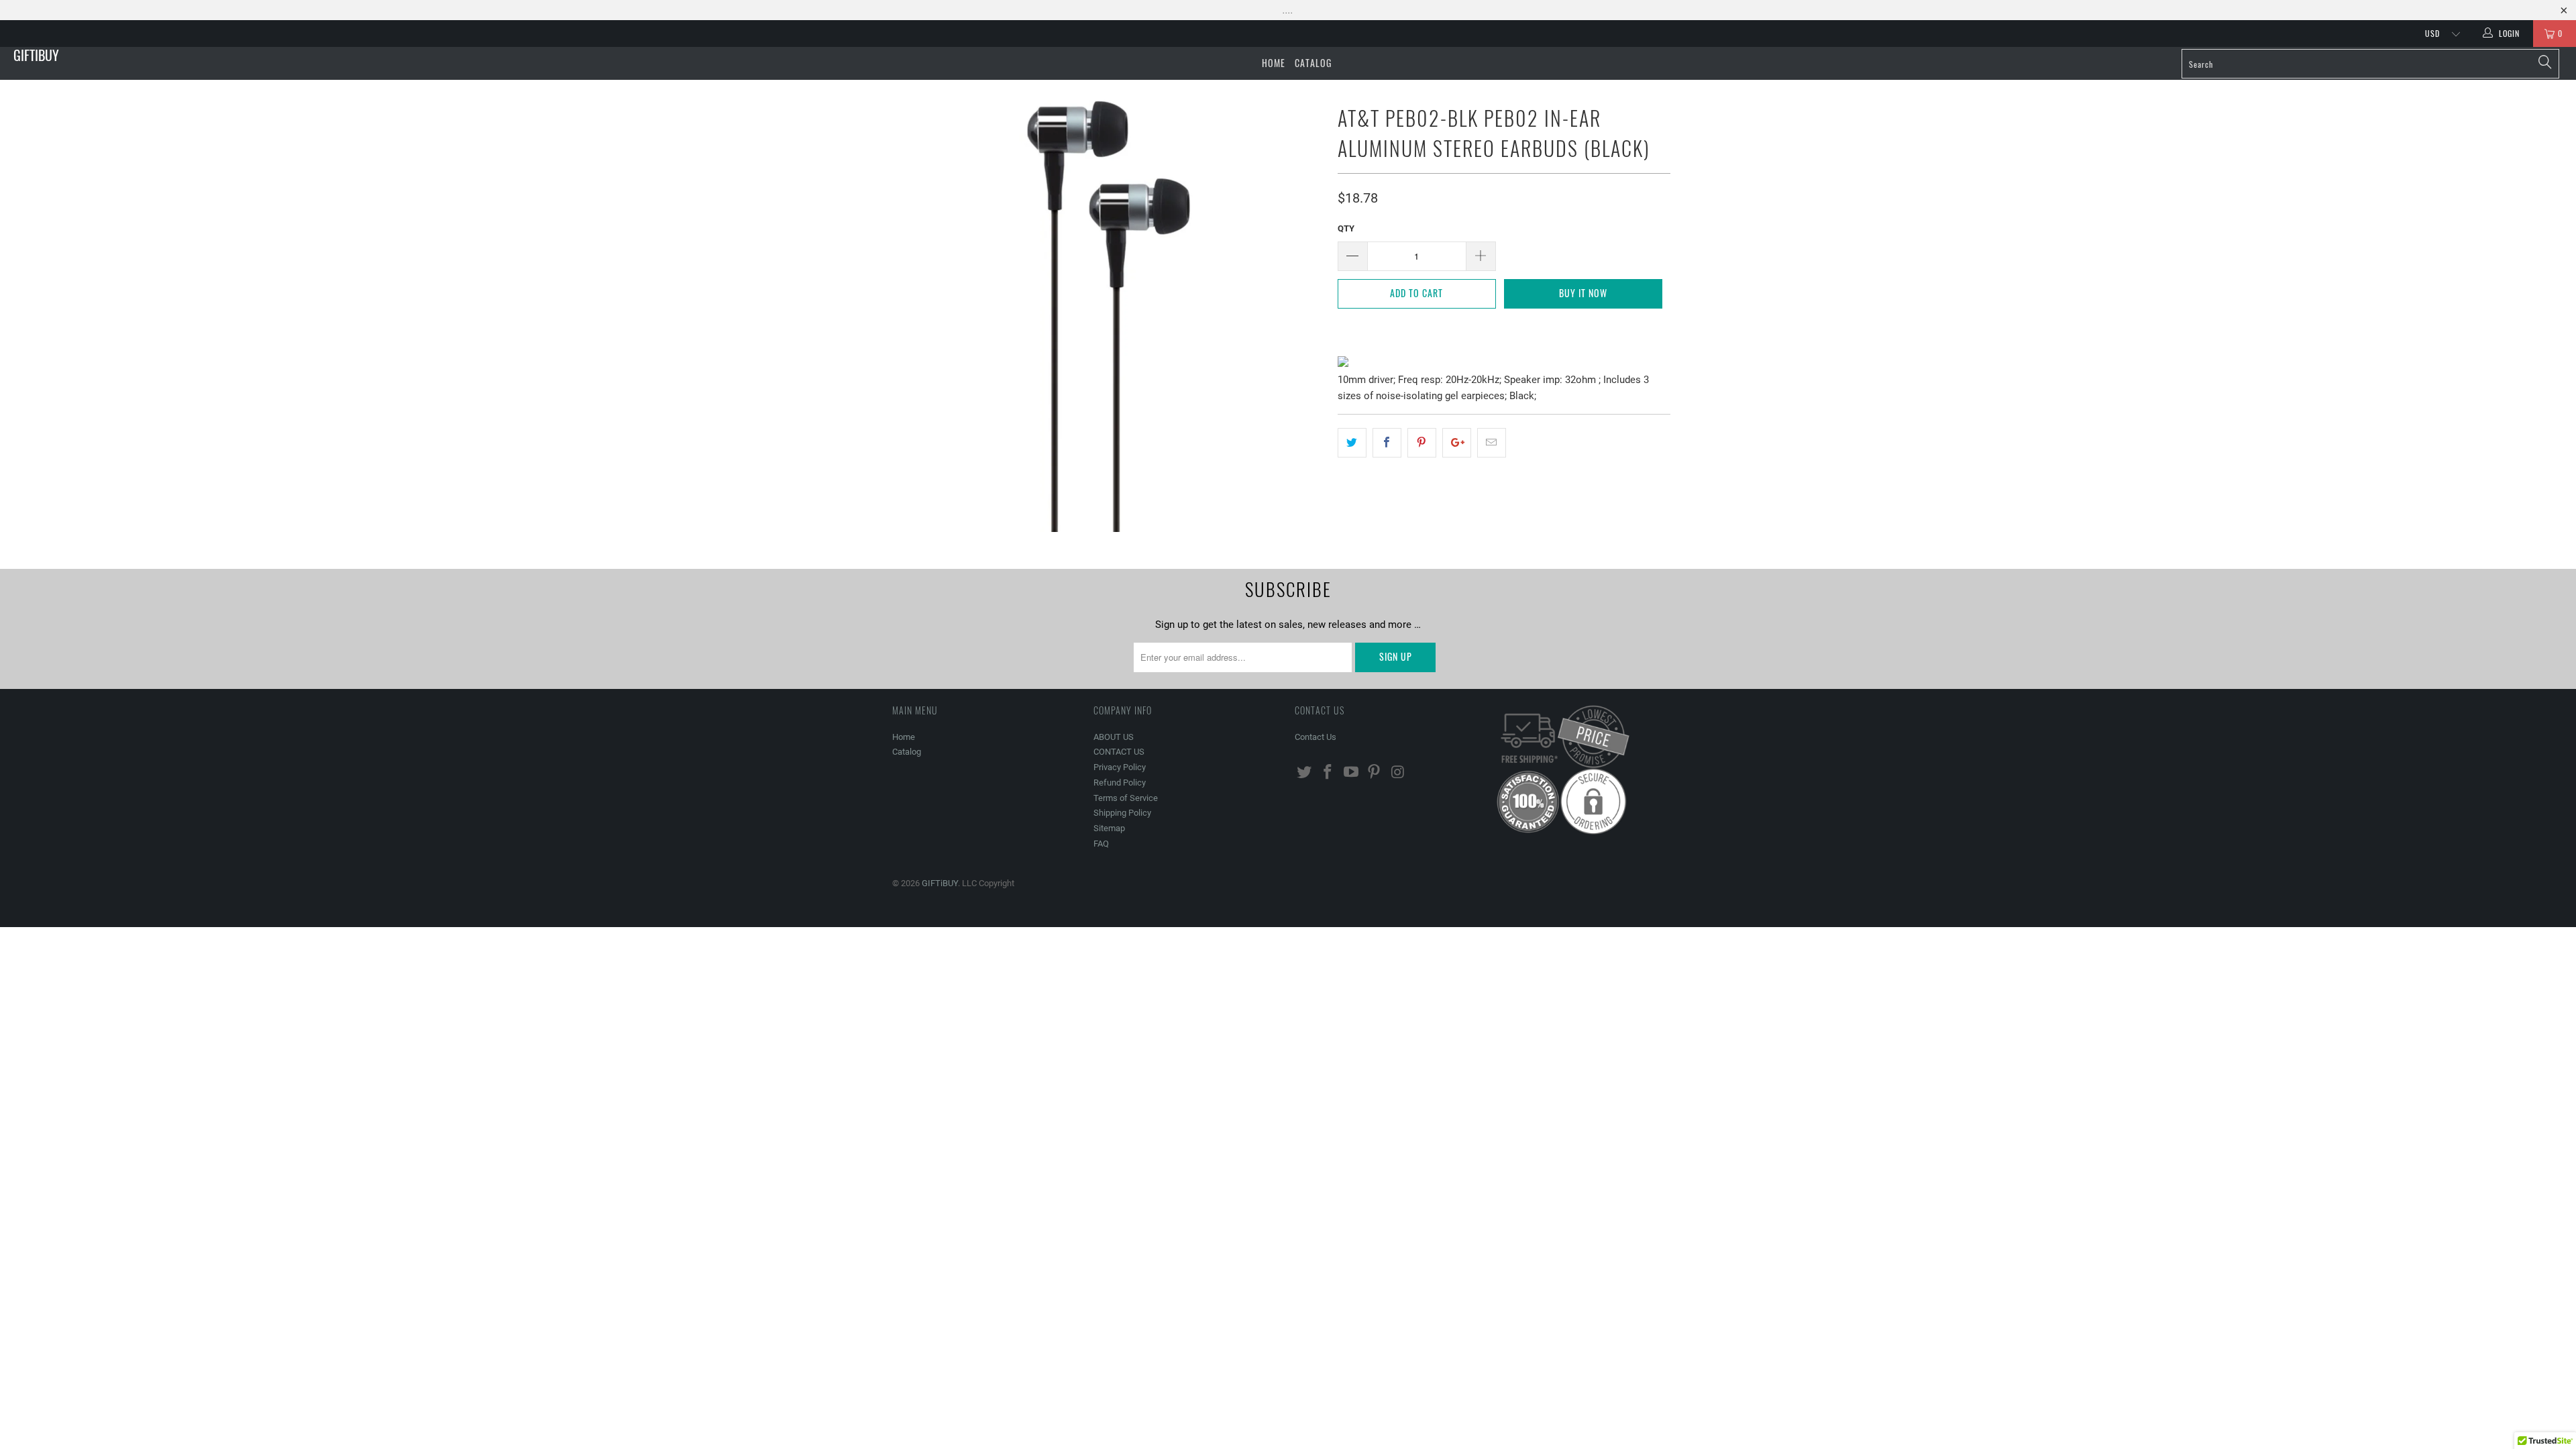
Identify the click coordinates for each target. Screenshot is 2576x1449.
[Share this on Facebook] (1387, 443)
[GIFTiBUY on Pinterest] (1375, 773)
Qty (1346, 228)
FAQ (1101, 844)
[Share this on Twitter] (1352, 443)
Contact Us (1316, 737)
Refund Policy (1120, 783)
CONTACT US (1119, 752)
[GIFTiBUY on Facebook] (1328, 773)
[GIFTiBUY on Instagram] (1398, 773)
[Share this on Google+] (1457, 443)
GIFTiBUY (36, 55)
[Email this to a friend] (1492, 443)
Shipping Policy (1122, 813)
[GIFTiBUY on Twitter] (1305, 773)
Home (1274, 63)
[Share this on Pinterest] (1422, 443)
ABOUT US (1114, 737)
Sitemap (1109, 828)
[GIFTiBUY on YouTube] (1351, 773)
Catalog (1313, 63)
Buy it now (1583, 293)
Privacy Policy (1120, 767)
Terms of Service (1126, 798)
